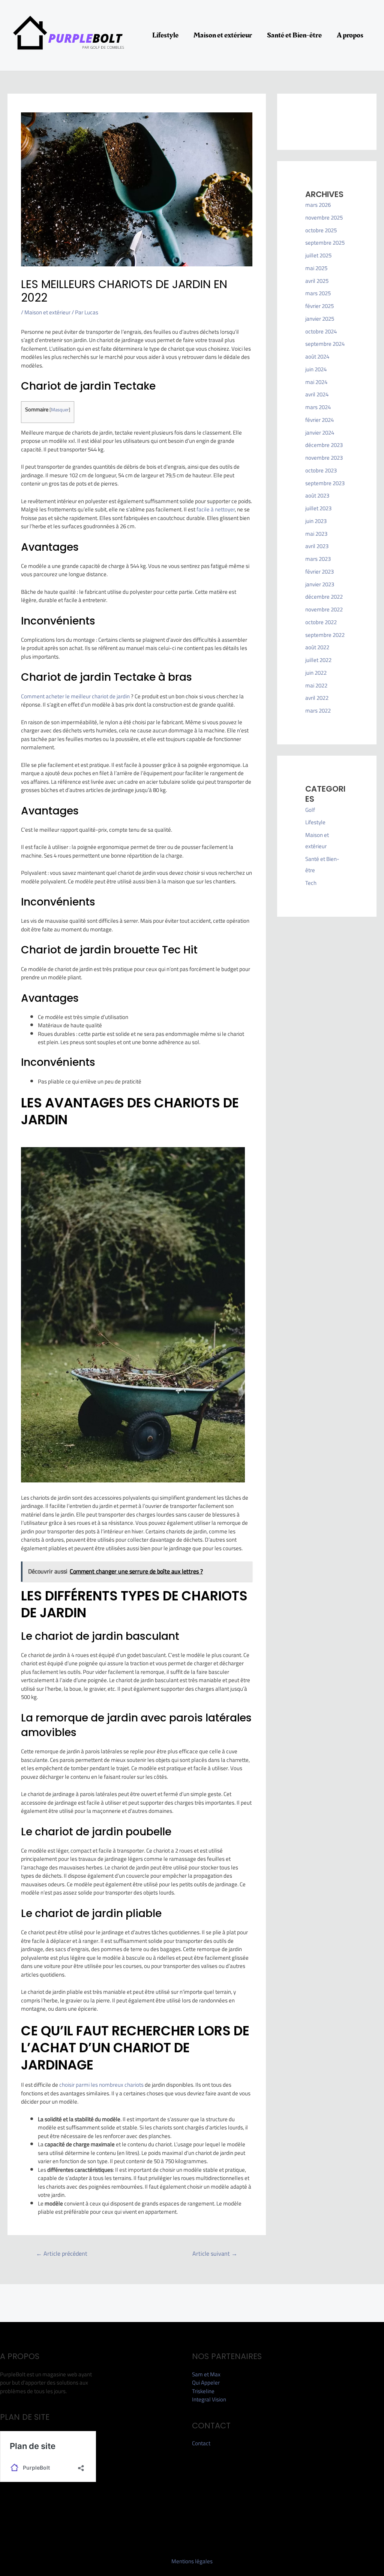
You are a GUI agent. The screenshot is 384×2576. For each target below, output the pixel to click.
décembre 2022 (324, 597)
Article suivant (215, 2253)
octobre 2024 (321, 331)
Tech (311, 883)
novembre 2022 (324, 609)
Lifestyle (165, 35)
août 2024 (317, 356)
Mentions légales (192, 2561)
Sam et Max (206, 2374)
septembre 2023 (325, 483)
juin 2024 (316, 369)
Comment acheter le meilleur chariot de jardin (75, 696)
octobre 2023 (321, 470)
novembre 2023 (324, 458)
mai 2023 (316, 534)
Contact (201, 2443)
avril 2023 (317, 546)
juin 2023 (316, 521)
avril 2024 (317, 394)
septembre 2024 (325, 344)
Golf (310, 810)
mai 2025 (316, 268)
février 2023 (319, 572)
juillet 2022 (318, 660)
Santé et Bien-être (294, 35)
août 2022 (317, 647)
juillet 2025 (318, 255)
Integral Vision (209, 2399)
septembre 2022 (325, 635)
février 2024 (319, 420)
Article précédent (62, 2253)
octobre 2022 (321, 622)
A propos (350, 35)
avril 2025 (317, 281)
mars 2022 (318, 710)
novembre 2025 (324, 217)
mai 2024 (316, 382)
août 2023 (317, 495)
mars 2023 (318, 559)
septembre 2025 (325, 243)
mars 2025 (318, 293)
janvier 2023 (320, 584)
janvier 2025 (320, 319)
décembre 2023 (324, 445)
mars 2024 (318, 407)
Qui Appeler (206, 2383)
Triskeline (203, 2391)
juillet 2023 (318, 508)
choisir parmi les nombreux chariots (101, 2085)
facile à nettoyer (216, 509)
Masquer (60, 409)
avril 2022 (317, 698)
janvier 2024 (320, 433)
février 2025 (319, 306)
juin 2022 (316, 673)
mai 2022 (316, 685)
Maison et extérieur (223, 35)
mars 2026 (318, 205)
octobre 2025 (321, 230)
